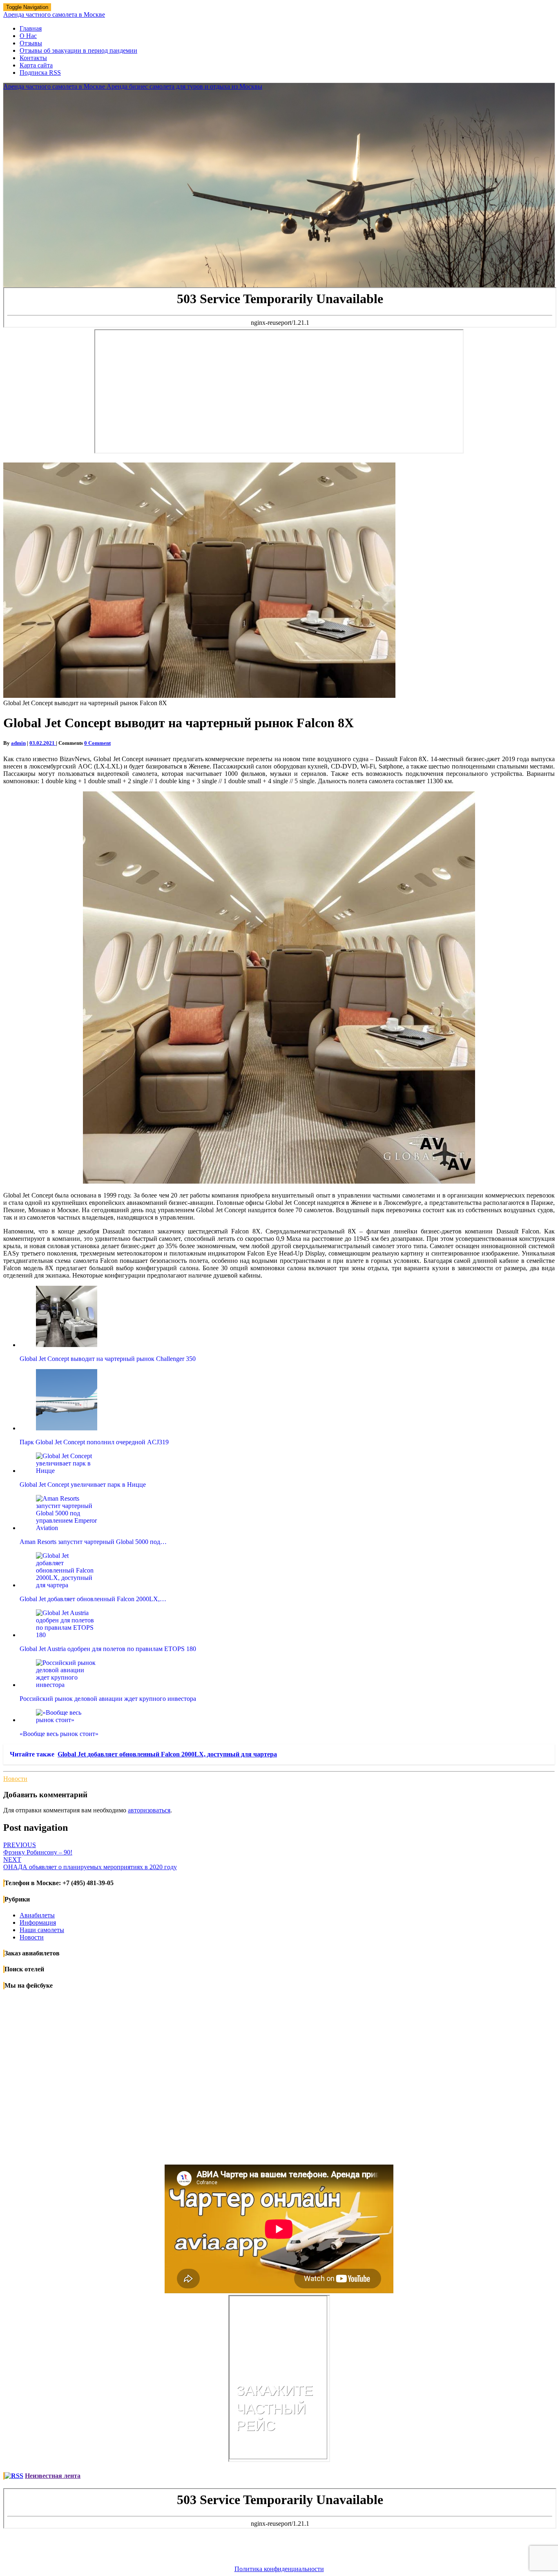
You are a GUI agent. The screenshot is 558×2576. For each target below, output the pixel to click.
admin (18, 743)
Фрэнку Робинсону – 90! (38, 1849)
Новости (15, 1779)
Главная (31, 28)
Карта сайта (36, 65)
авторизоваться (149, 1810)
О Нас (28, 36)
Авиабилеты (37, 1915)
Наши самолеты (42, 1930)
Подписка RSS (40, 73)
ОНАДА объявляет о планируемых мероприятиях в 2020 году (90, 1863)
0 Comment (97, 743)
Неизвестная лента (53, 2476)
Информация (38, 1923)
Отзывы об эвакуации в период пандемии (78, 50)
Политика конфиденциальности (279, 2569)
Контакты (33, 58)
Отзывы (31, 43)
